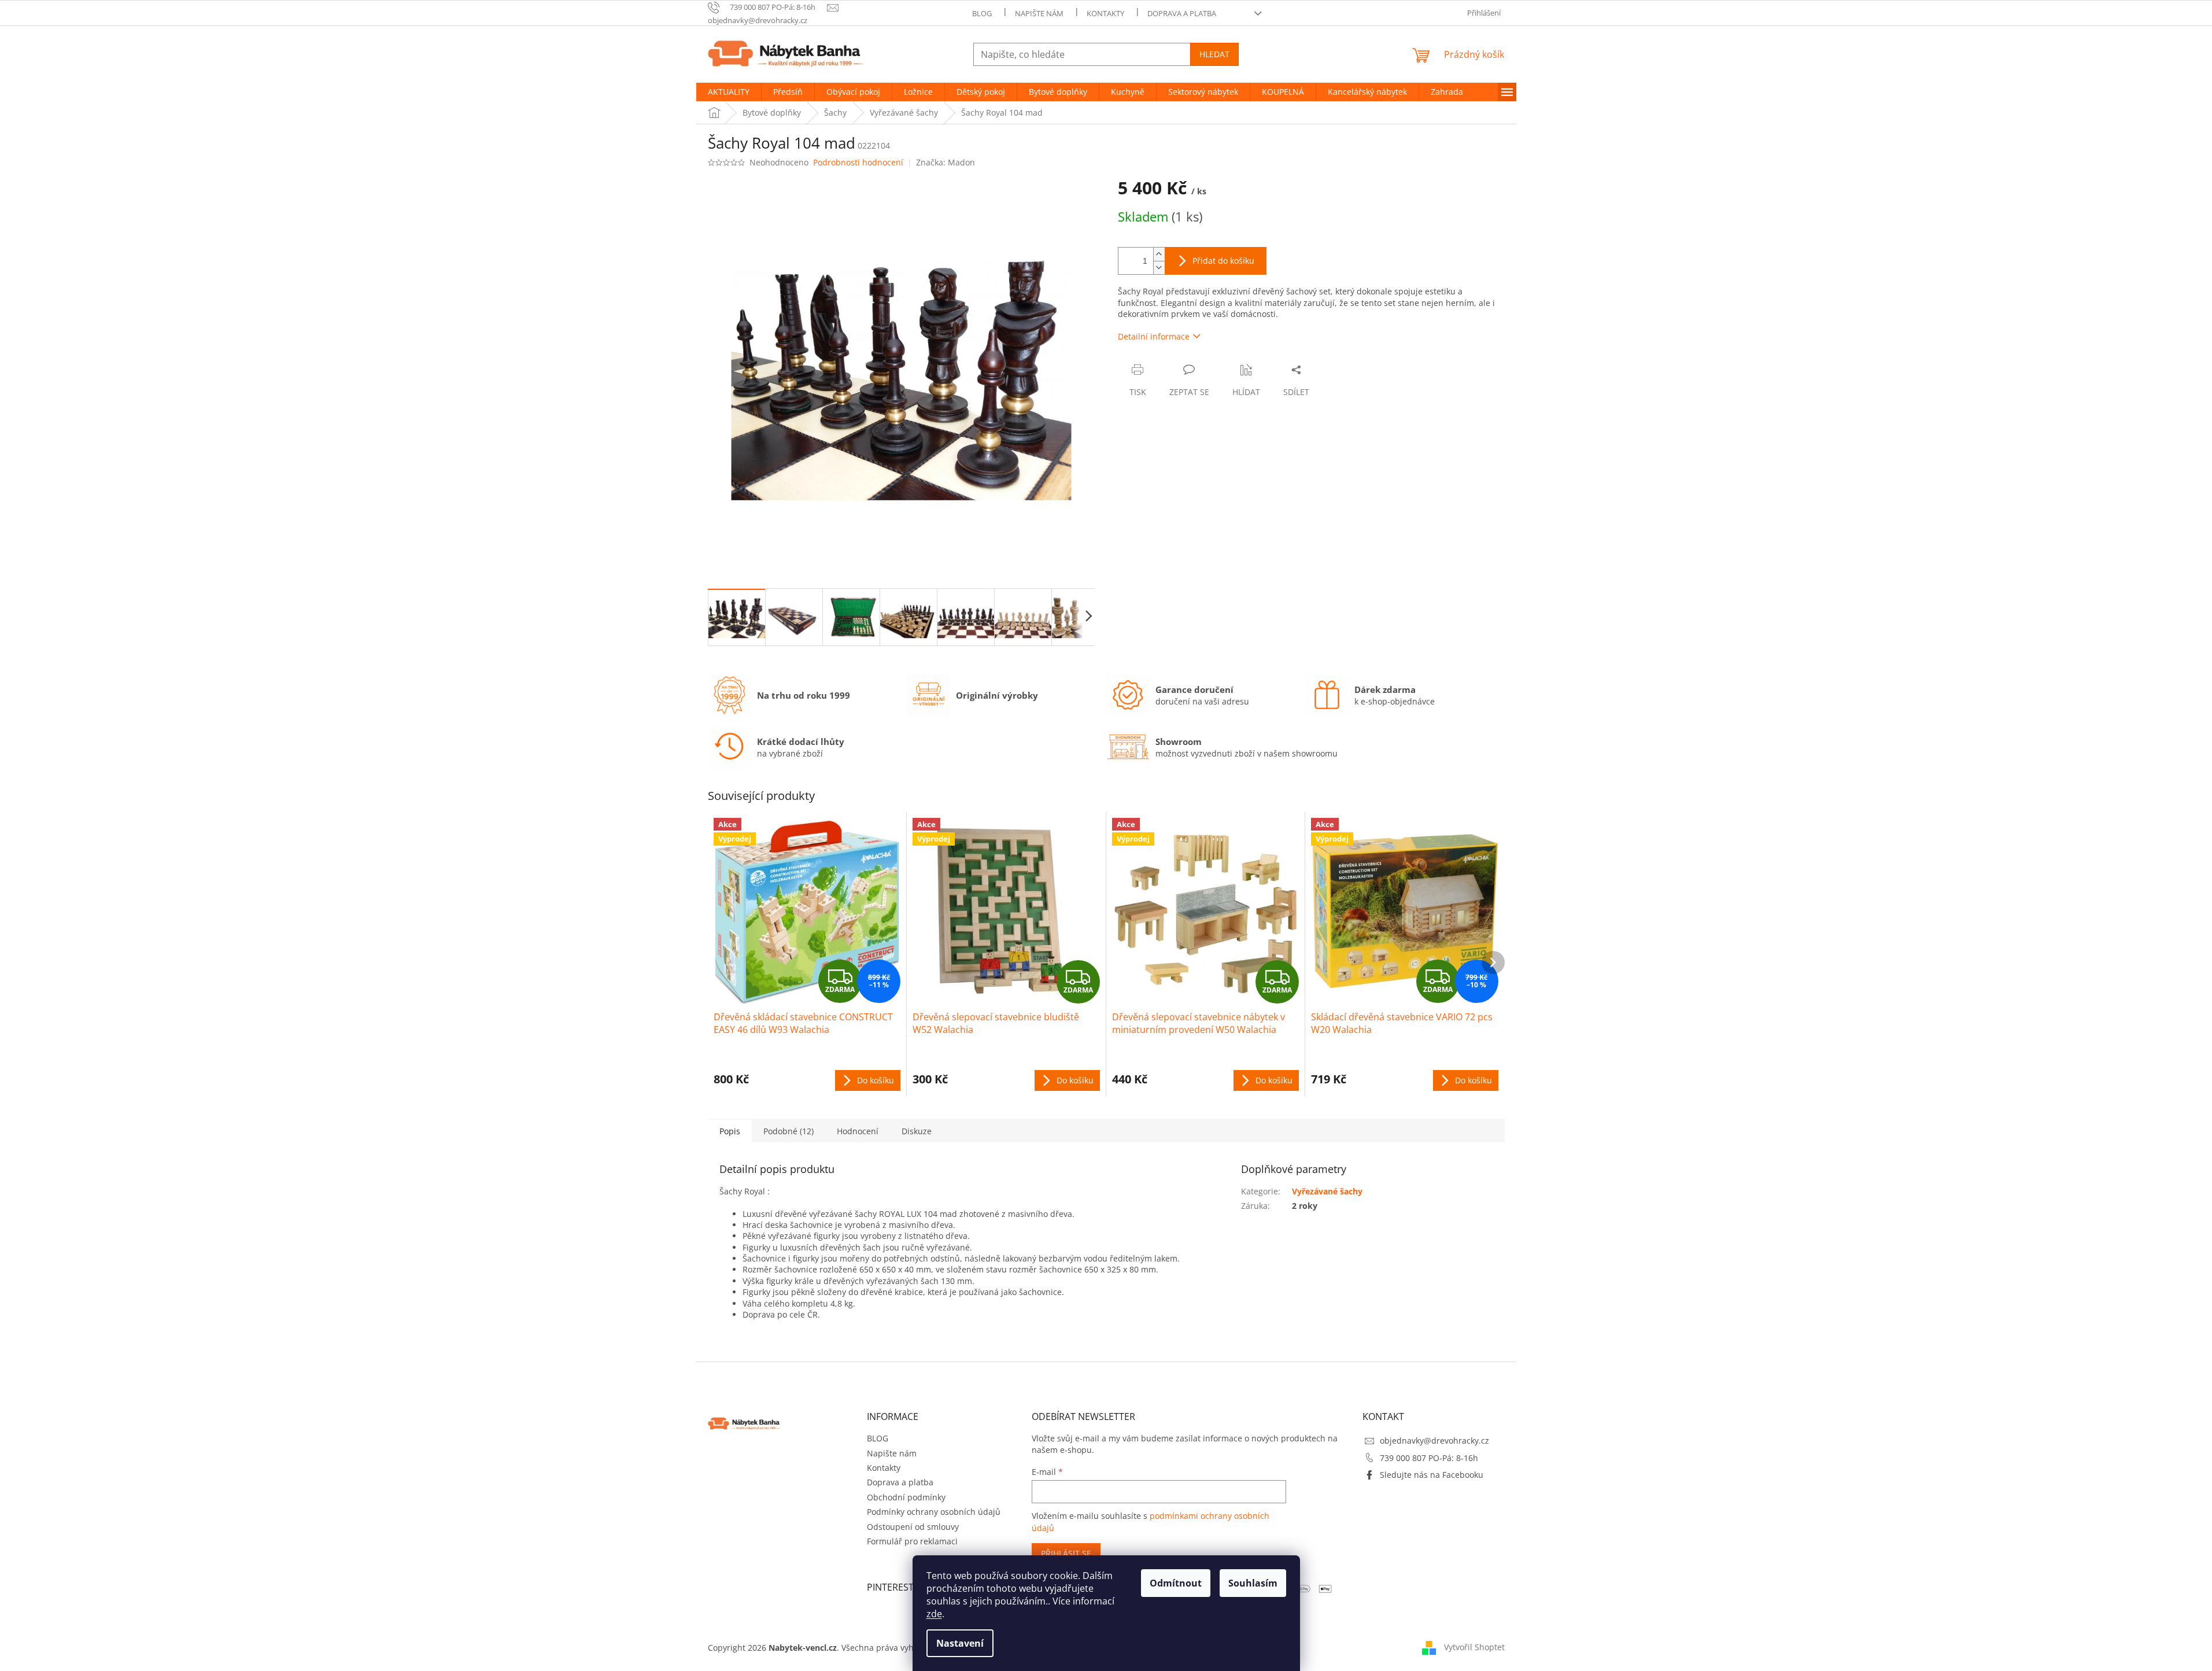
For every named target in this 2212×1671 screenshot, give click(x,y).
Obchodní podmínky (906, 1497)
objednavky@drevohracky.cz (1434, 1441)
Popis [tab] (730, 1131)
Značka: (946, 162)
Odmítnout (1176, 1583)
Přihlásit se (1066, 1553)
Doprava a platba (1182, 13)
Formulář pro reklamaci (912, 1541)
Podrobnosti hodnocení (858, 162)
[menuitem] (729, 92)
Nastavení (960, 1643)
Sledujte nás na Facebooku (1432, 1475)
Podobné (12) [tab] (789, 1131)
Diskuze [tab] (917, 1131)
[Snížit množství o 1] (1159, 268)
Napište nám (1039, 13)
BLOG (982, 13)
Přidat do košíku (1223, 261)
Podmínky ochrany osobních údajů (934, 1512)
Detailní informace (1154, 336)
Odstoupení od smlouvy (913, 1527)
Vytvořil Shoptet (1474, 1647)
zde (934, 1614)
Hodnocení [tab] (858, 1131)
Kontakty (1105, 13)
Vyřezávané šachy (1327, 1191)
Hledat (1214, 54)
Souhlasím (1253, 1583)
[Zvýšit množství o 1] (1159, 254)
